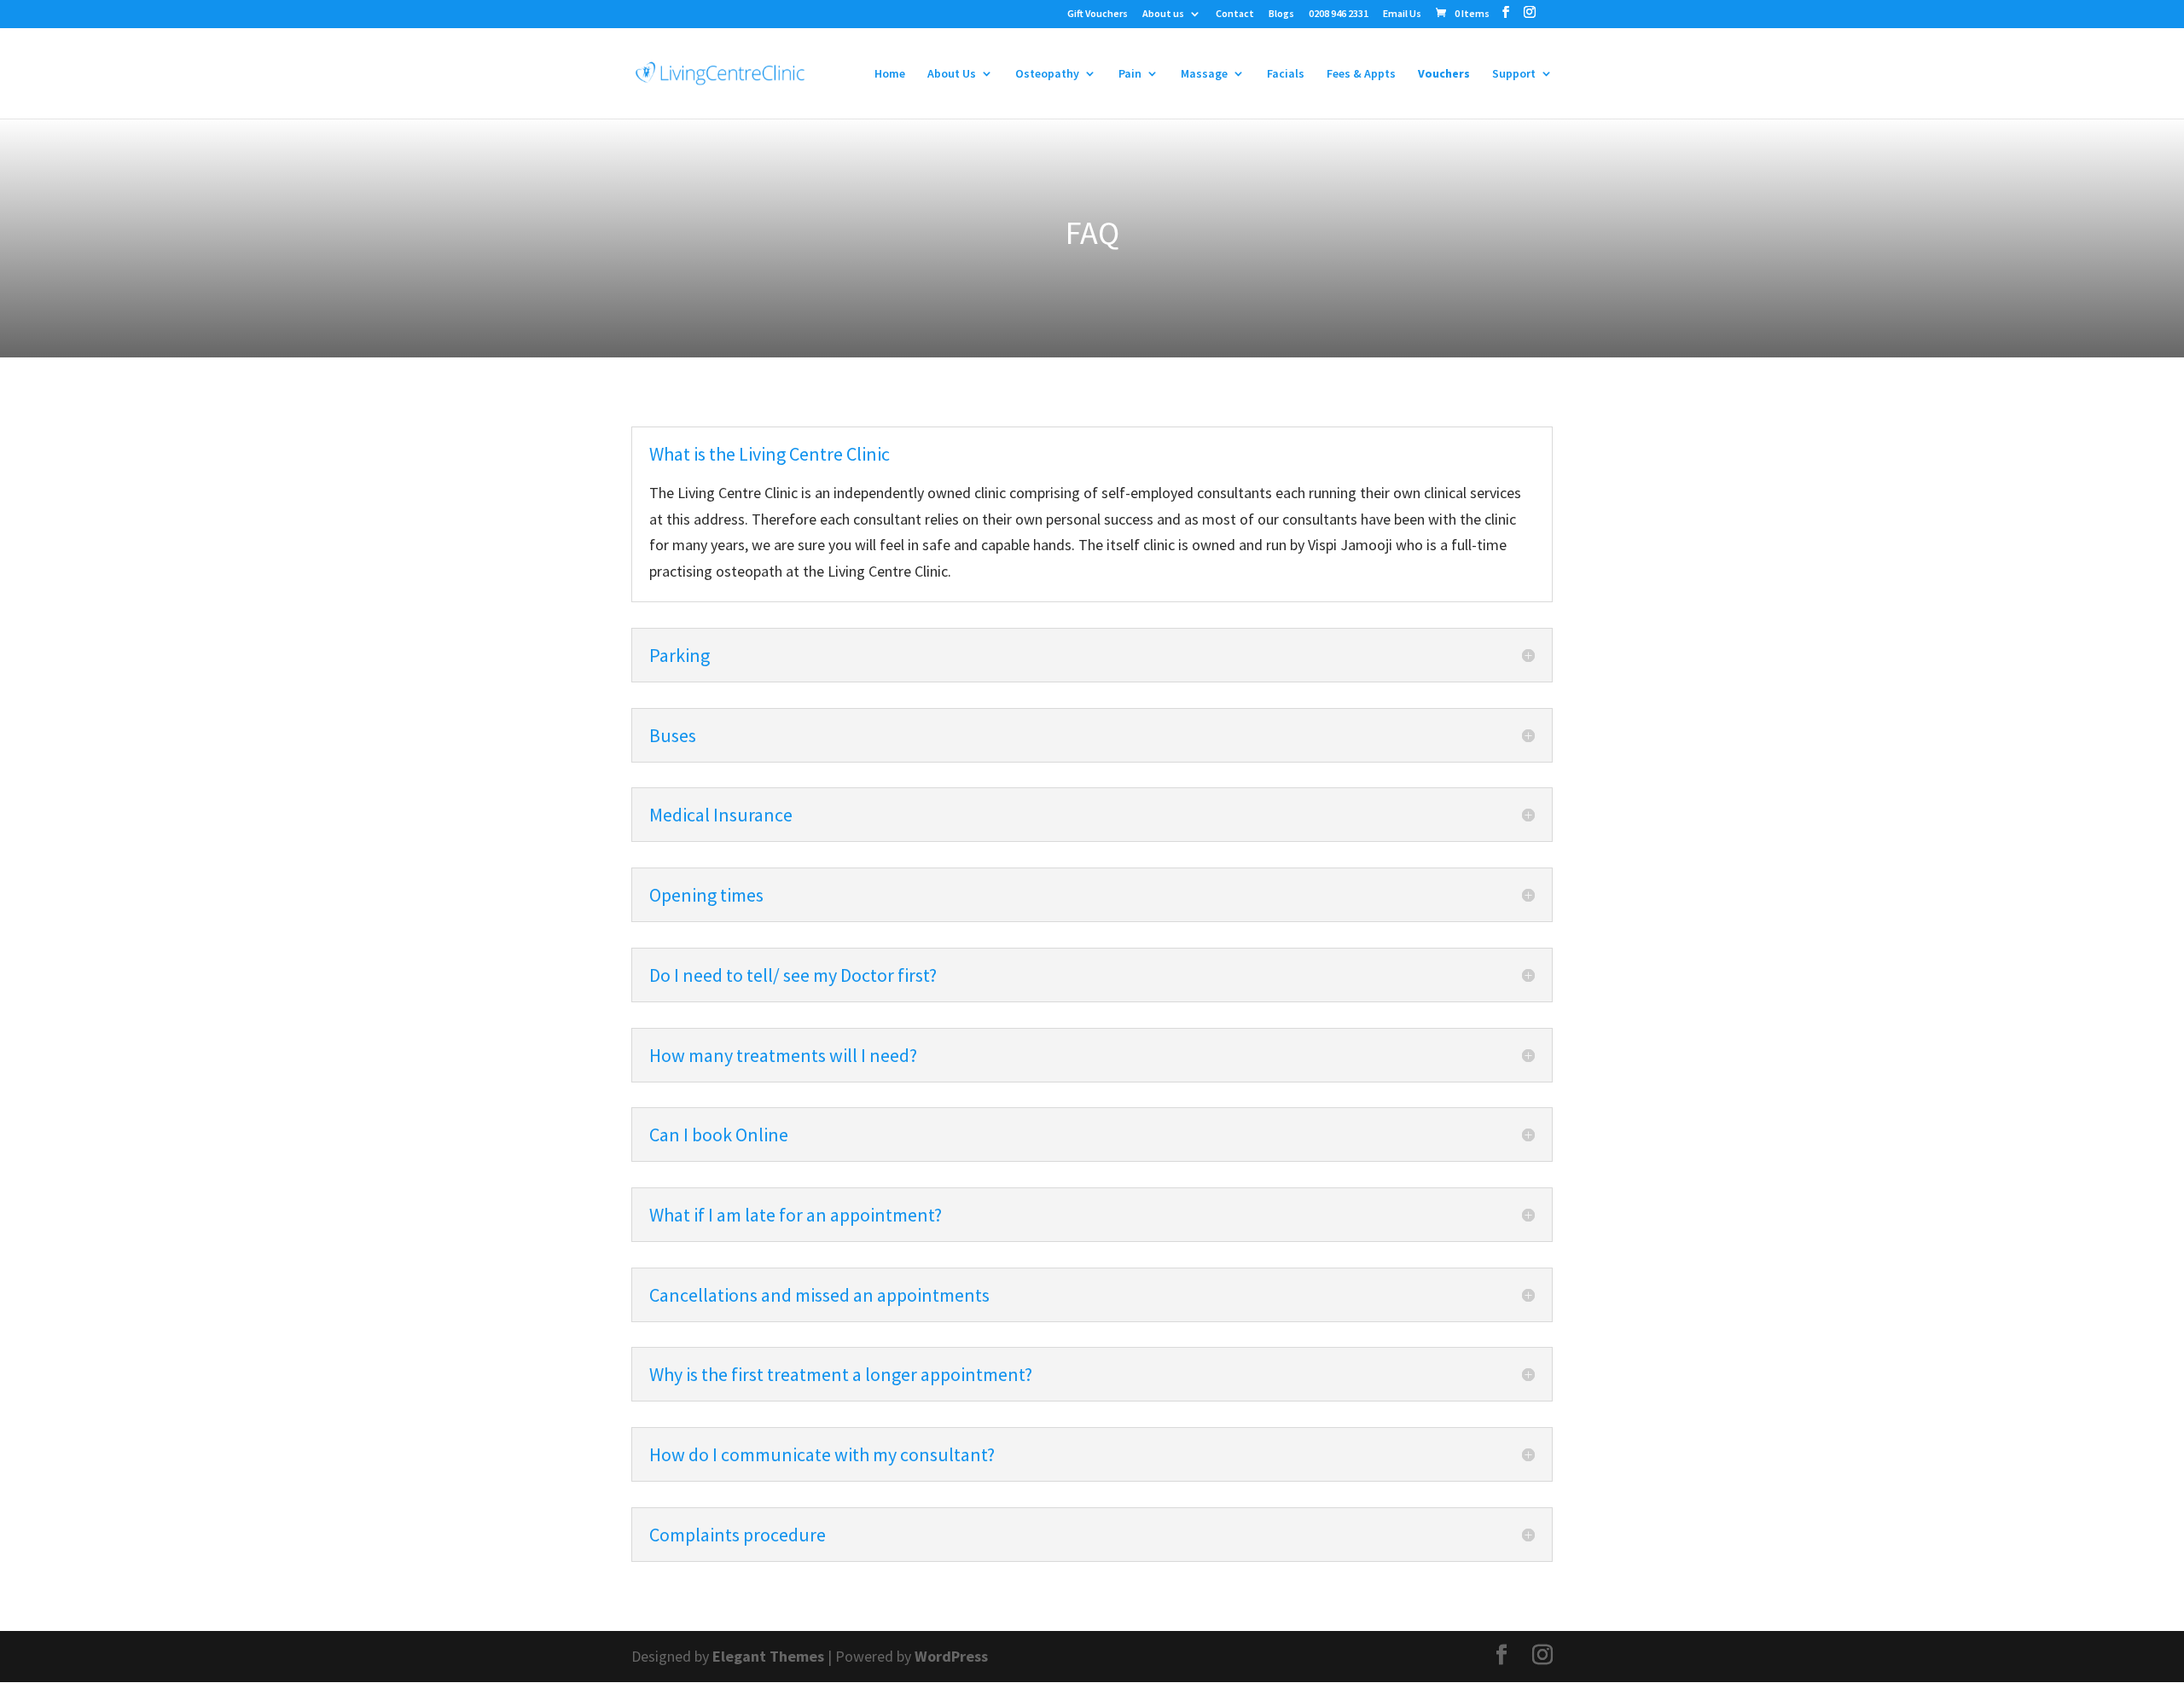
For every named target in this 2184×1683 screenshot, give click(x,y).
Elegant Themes (768, 1656)
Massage (1204, 74)
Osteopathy (1047, 74)
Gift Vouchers (1098, 14)
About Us (952, 74)
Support (1514, 74)
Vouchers (1444, 74)
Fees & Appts (1361, 74)
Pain (1130, 74)
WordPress (951, 1656)
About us (1163, 14)
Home (890, 74)
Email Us (1402, 14)
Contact (1235, 14)
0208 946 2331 (1339, 14)
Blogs (1281, 14)
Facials (1286, 74)
